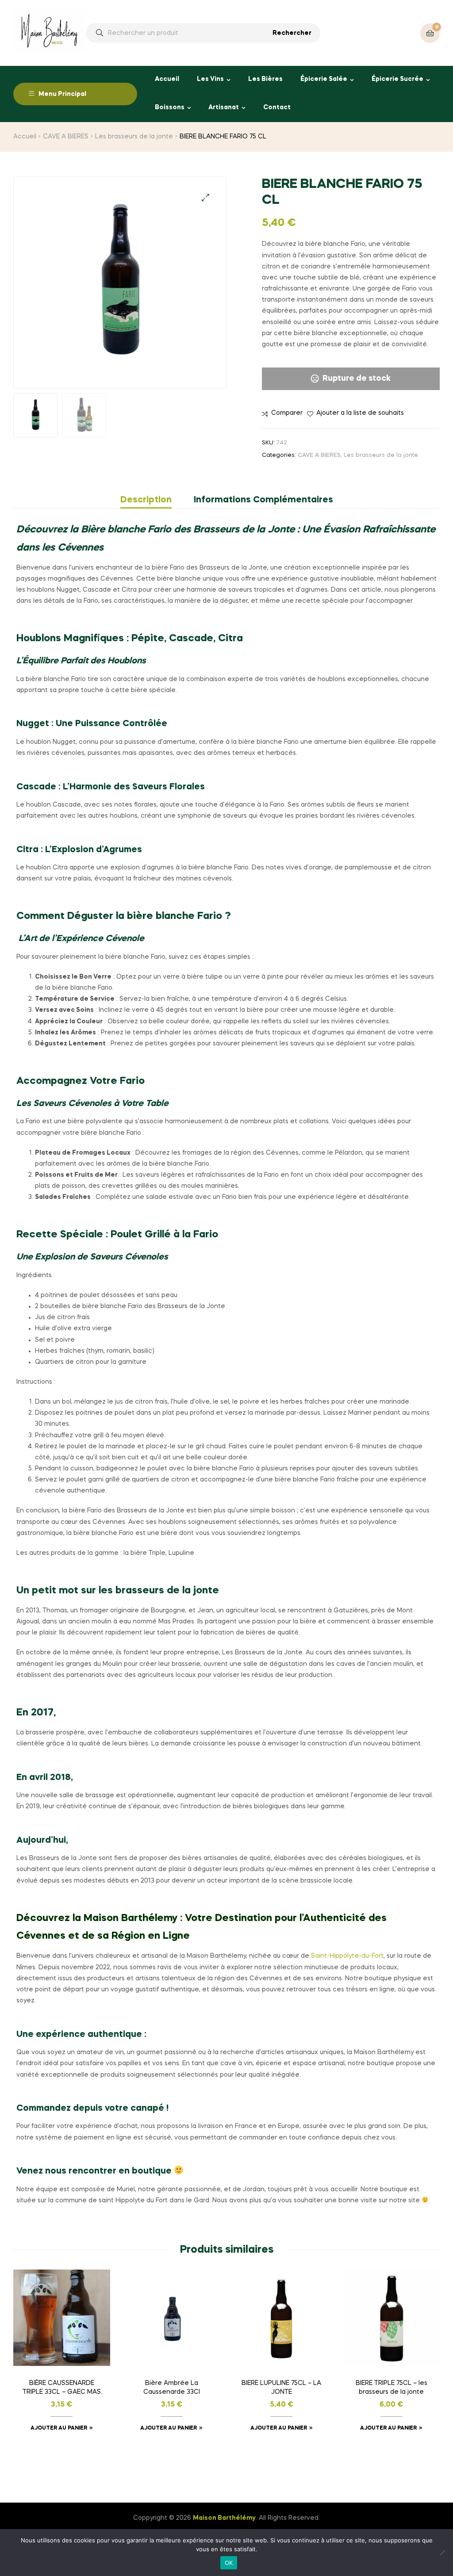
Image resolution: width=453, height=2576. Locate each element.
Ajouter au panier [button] (59, 2428)
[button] (205, 197)
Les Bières (265, 79)
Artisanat (224, 107)
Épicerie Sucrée (397, 79)
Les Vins (210, 79)
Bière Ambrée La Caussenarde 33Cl (172, 2388)
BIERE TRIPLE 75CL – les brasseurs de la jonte (392, 2388)
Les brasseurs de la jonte (134, 137)
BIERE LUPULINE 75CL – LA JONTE (281, 2388)
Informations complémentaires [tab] (263, 500)
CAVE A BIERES (66, 137)
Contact (277, 107)
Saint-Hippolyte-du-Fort (347, 1956)
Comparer (287, 413)
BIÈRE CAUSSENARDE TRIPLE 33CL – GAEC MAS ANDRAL (62, 2388)
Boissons (170, 107)
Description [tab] (146, 500)
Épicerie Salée (324, 79)
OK (229, 2563)
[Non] (442, 2553)
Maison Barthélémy (224, 2518)
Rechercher (292, 33)
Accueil (167, 79)
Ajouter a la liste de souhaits (360, 413)
